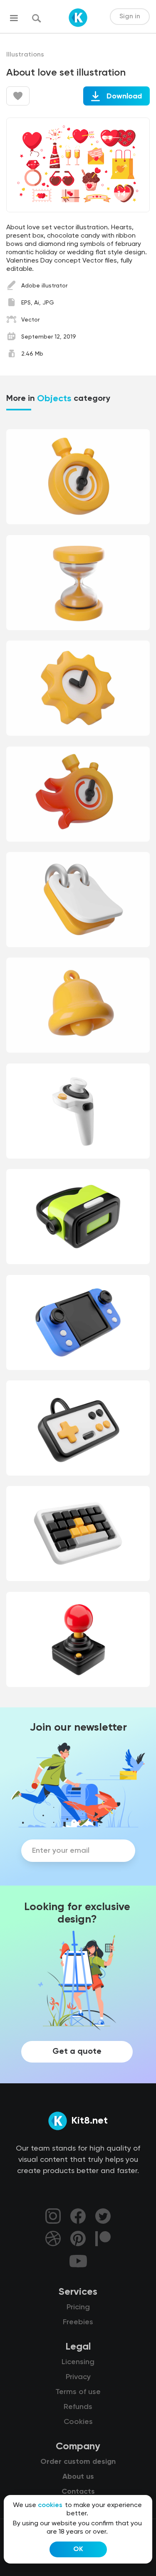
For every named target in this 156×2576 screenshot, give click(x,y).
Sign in (130, 17)
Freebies (78, 2322)
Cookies (78, 2422)
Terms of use (78, 2392)
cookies (50, 2505)
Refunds (78, 2407)
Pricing (78, 2307)
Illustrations (25, 55)
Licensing (78, 2362)
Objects (54, 399)
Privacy (78, 2377)
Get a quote (77, 2052)
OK (78, 2549)
